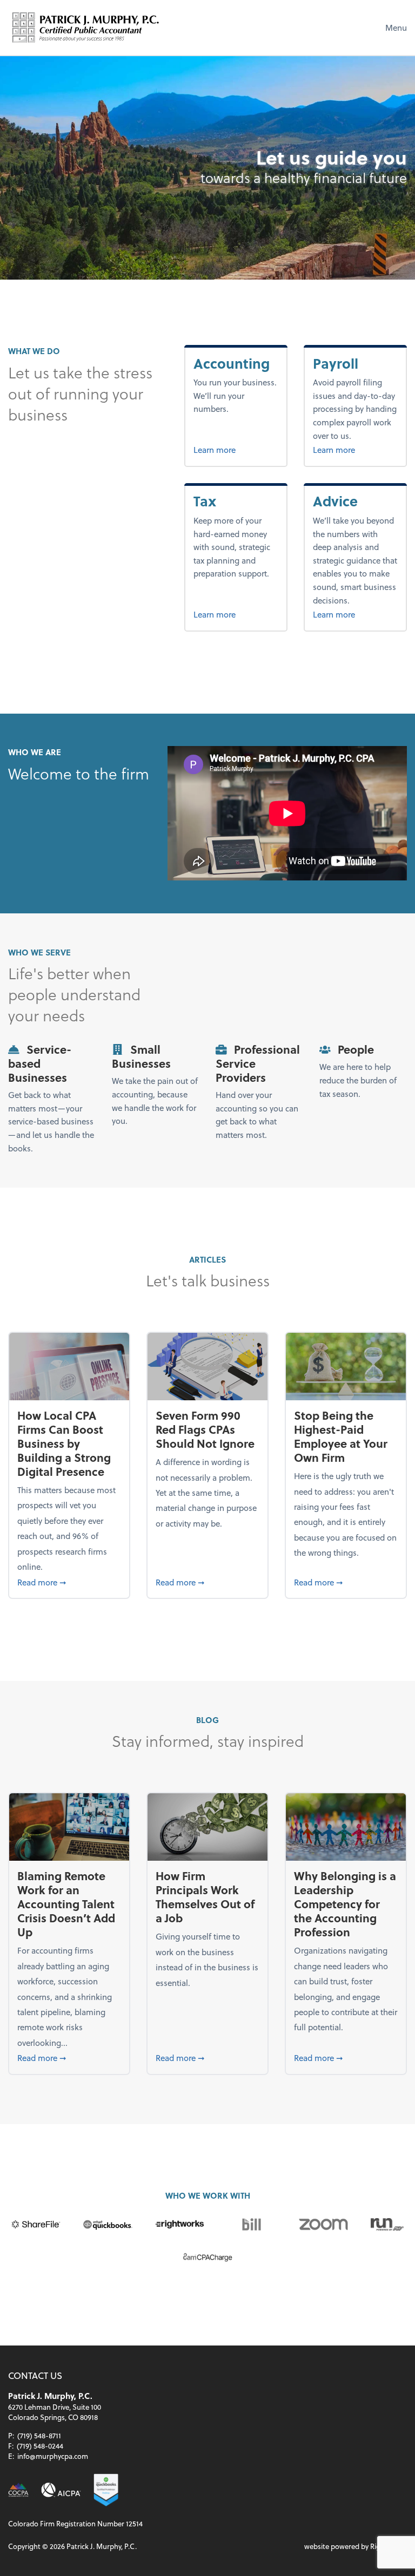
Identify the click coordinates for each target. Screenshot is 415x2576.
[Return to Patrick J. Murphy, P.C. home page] (86, 28)
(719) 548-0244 (40, 2446)
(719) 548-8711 (39, 2435)
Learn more (236, 449)
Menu (396, 28)
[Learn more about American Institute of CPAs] (61, 2490)
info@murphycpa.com (53, 2456)
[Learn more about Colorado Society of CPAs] (18, 2490)
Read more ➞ (69, 1582)
